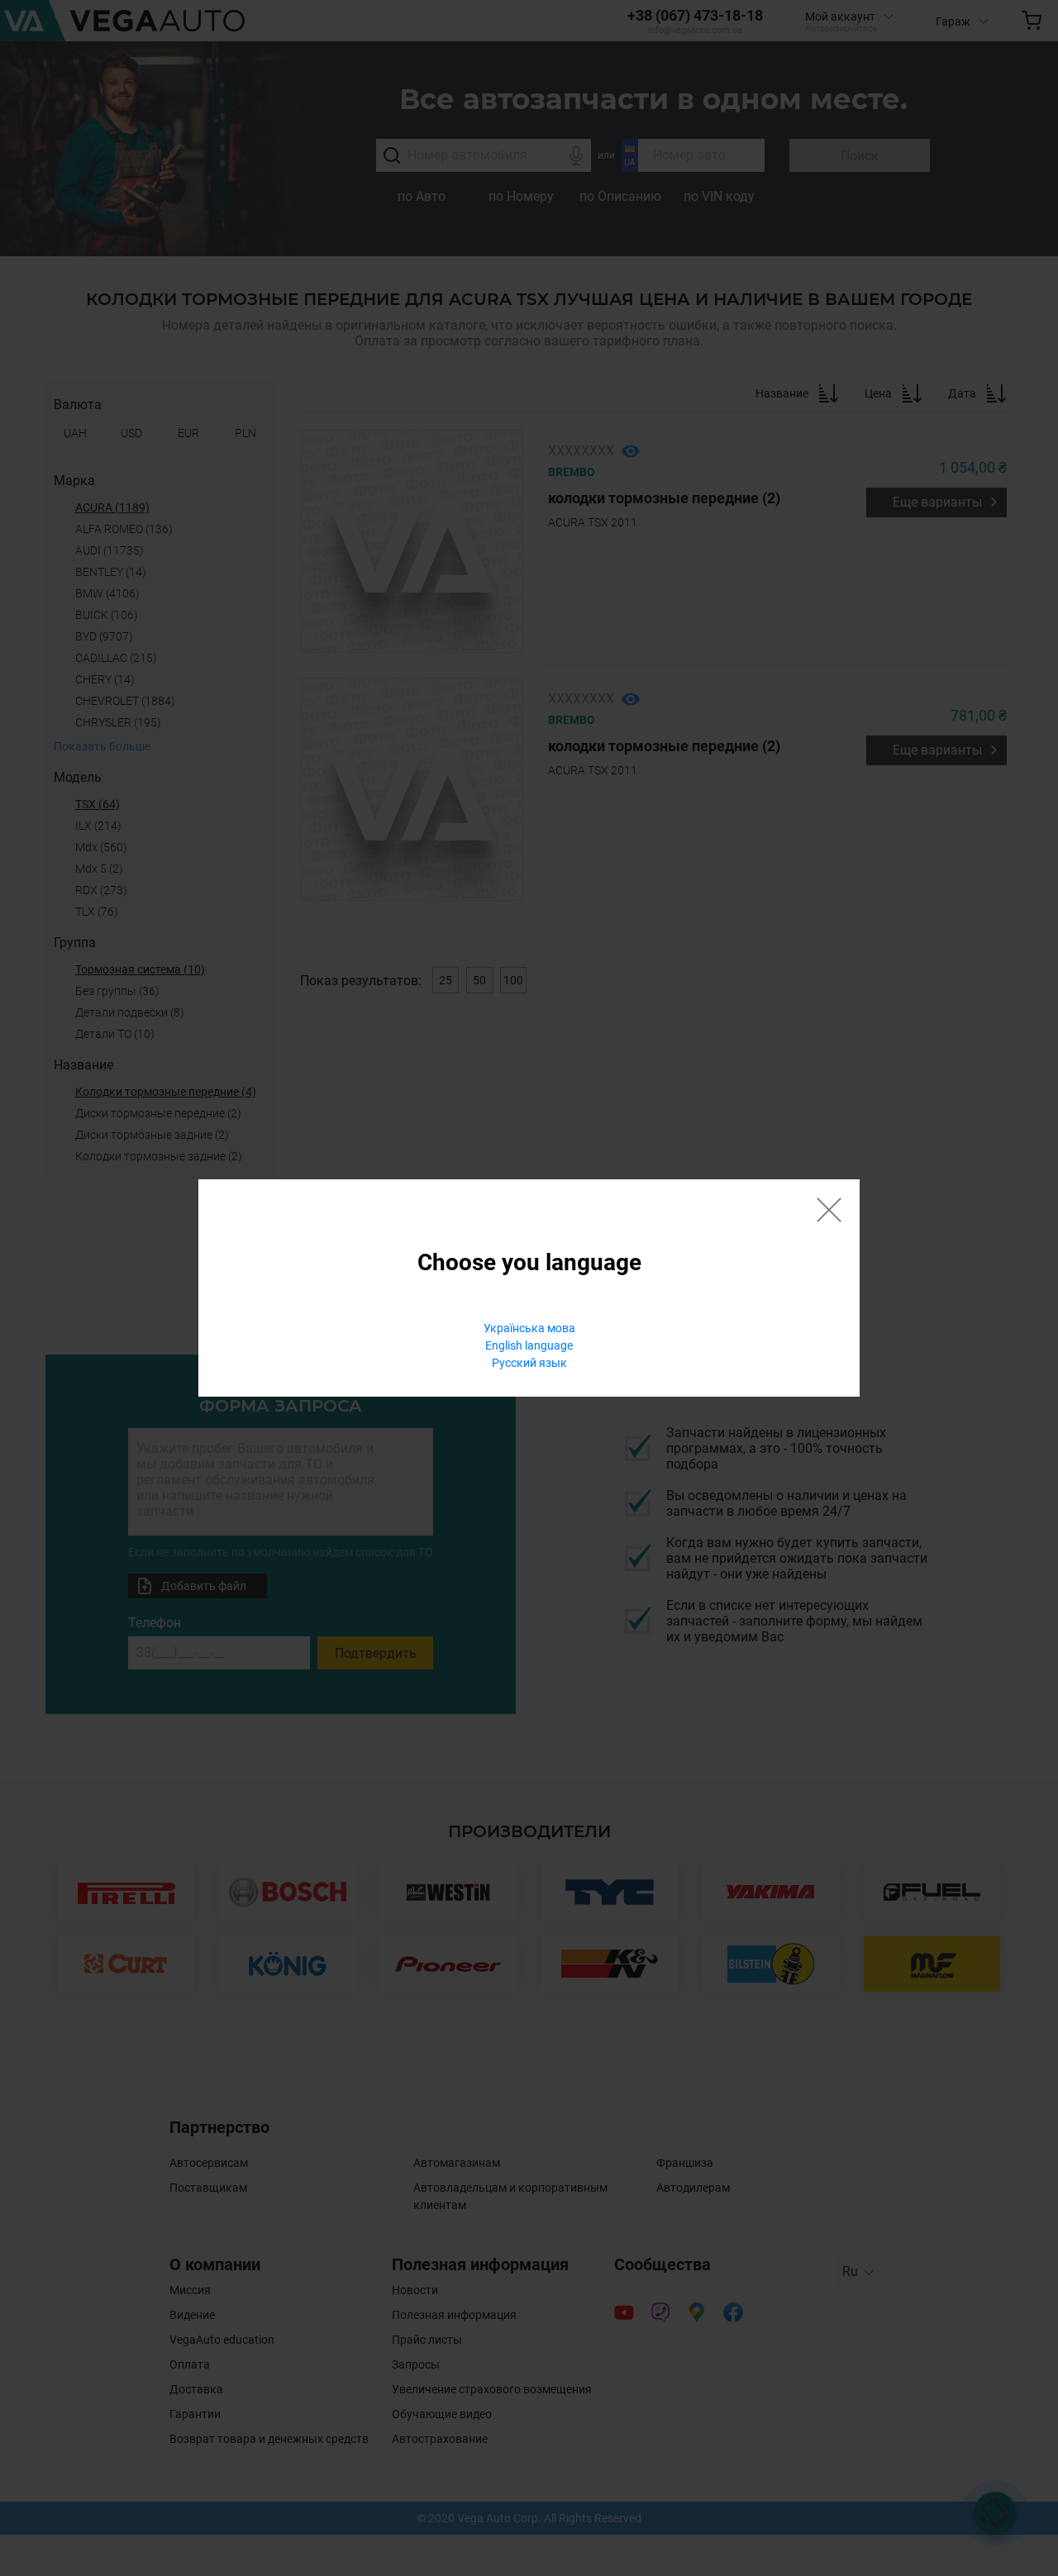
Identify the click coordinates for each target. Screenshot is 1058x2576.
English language (529, 1345)
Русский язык (529, 1363)
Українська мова (529, 1328)
